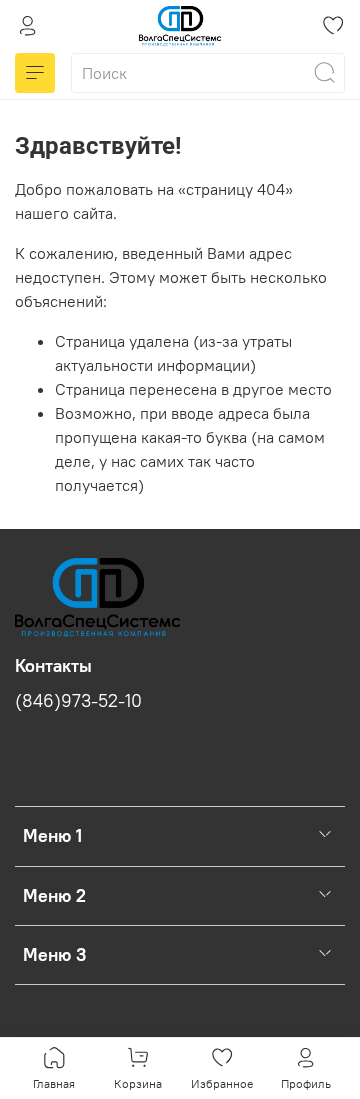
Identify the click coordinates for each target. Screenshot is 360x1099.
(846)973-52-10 (78, 701)
